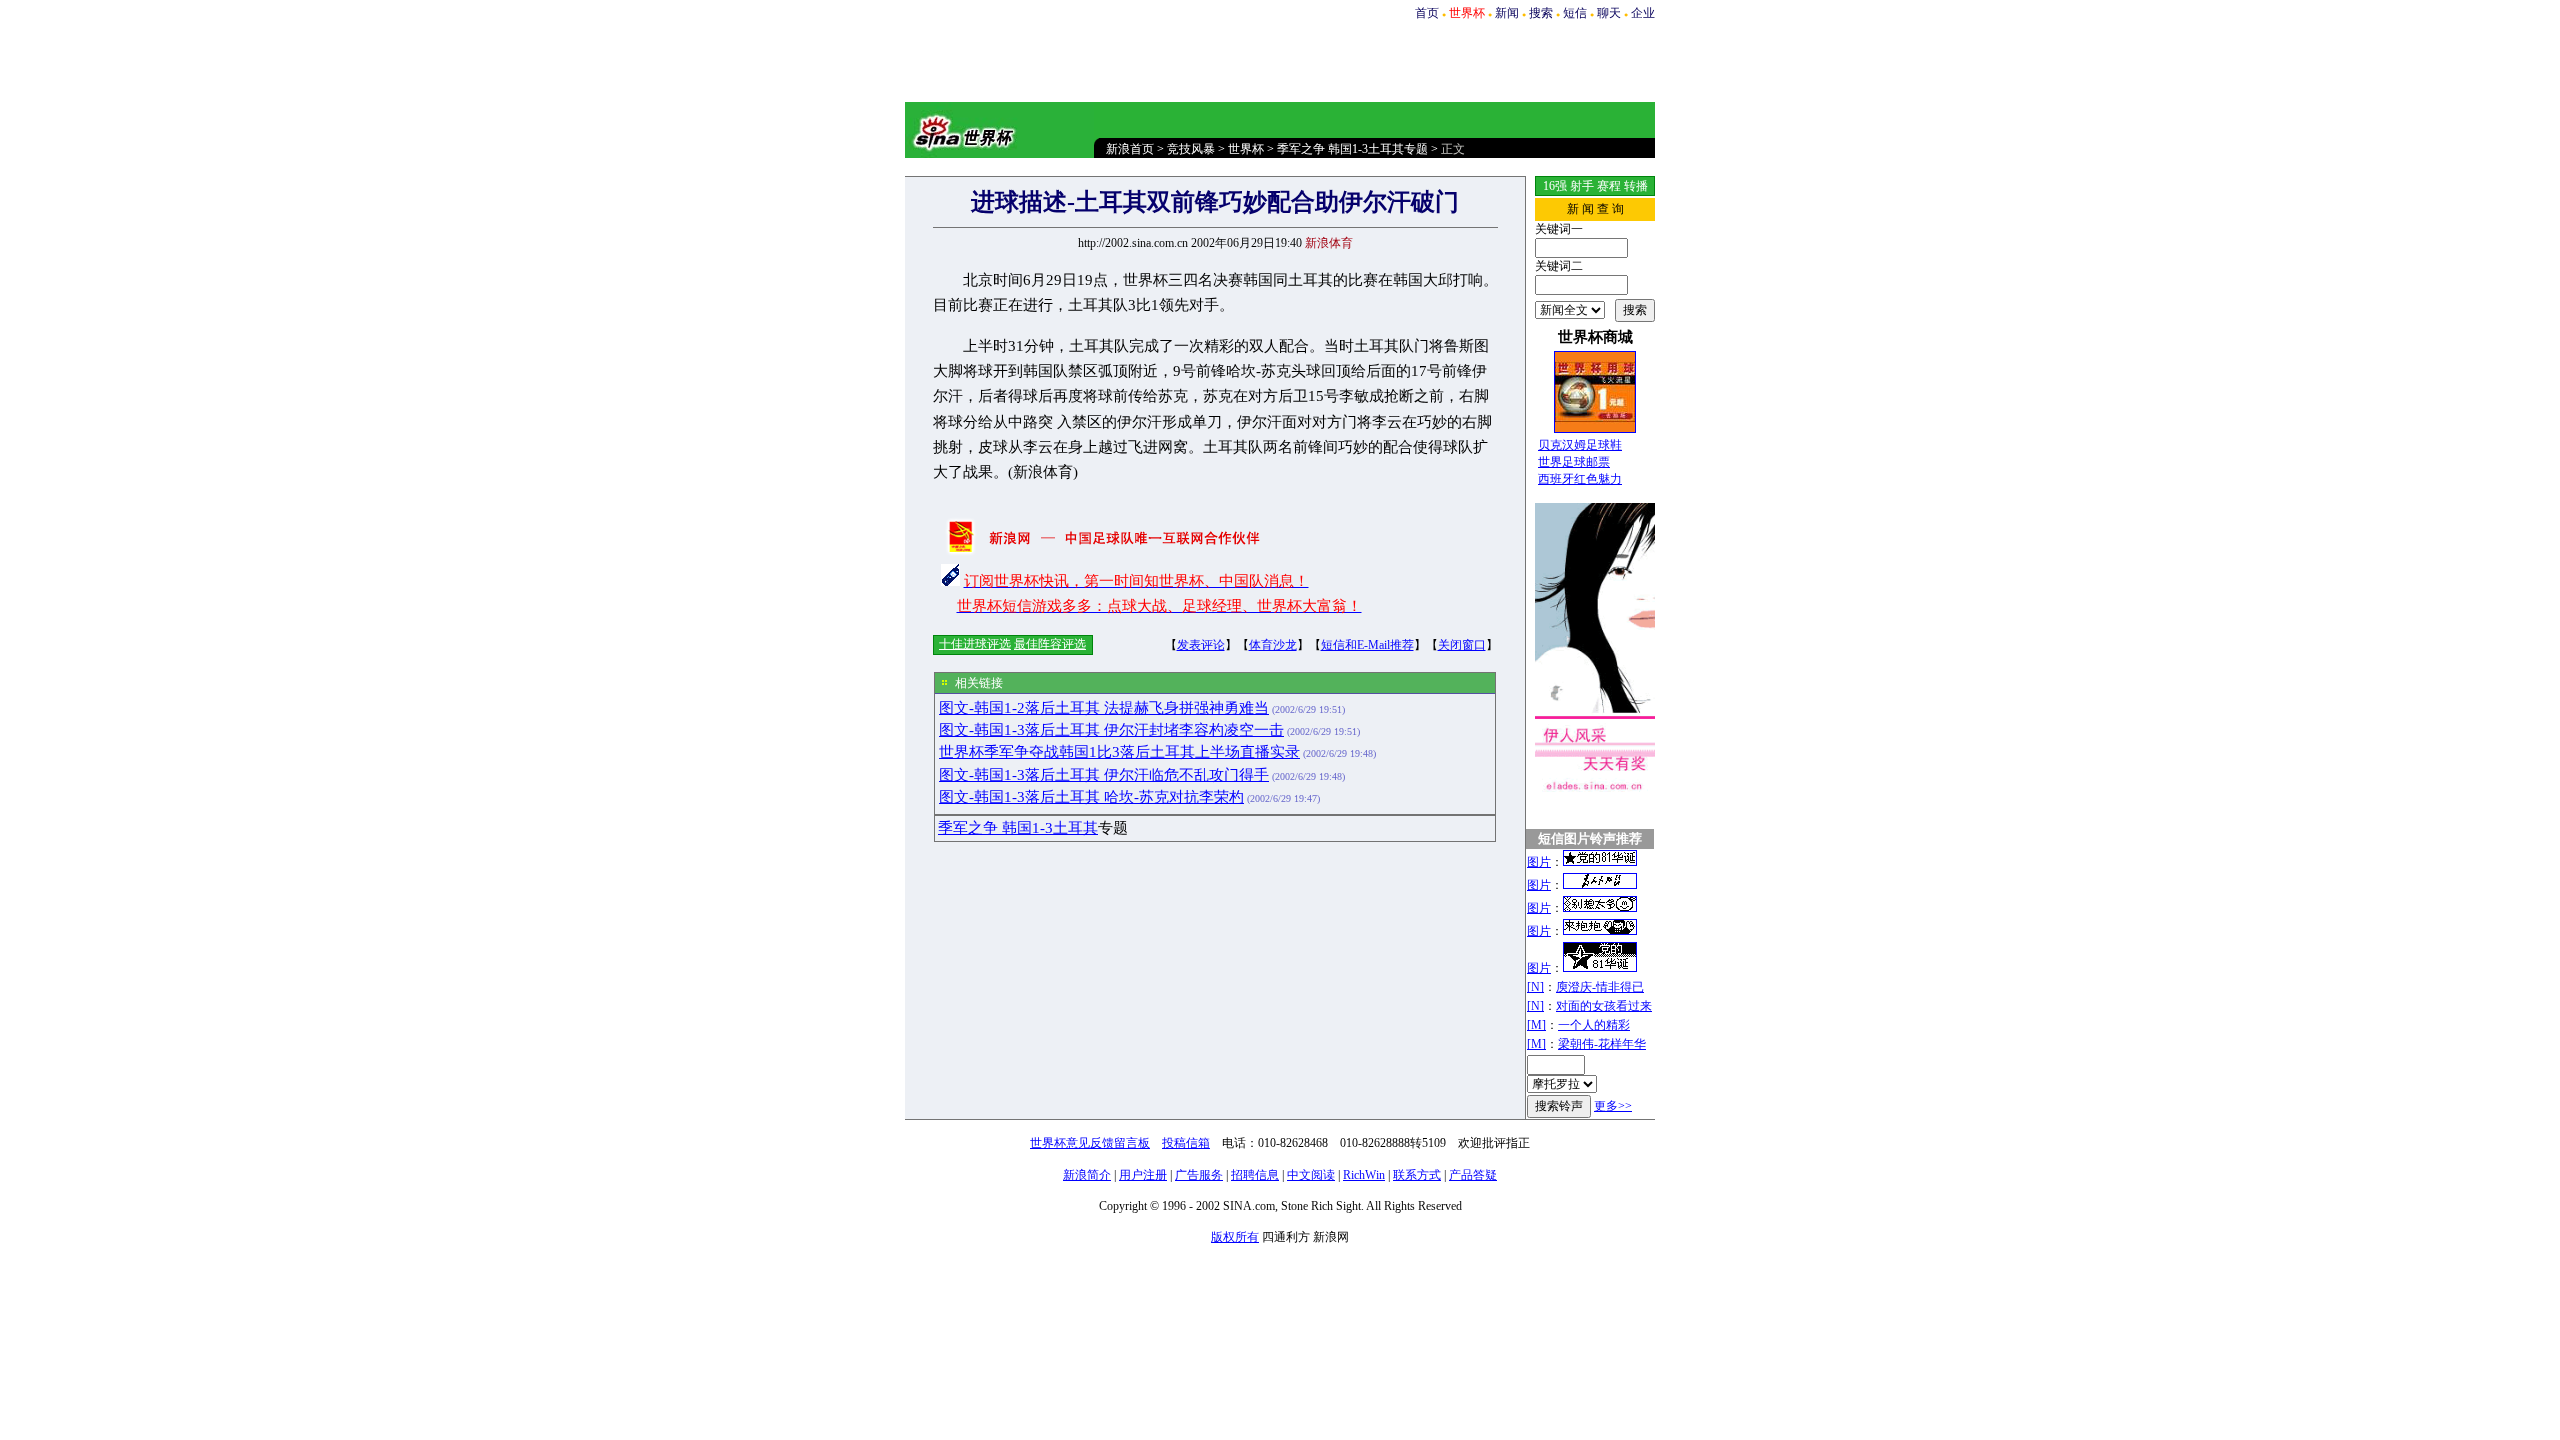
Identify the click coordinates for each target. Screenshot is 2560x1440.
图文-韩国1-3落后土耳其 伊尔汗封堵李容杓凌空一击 (1111, 730)
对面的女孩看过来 (1604, 1006)
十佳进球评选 (975, 644)
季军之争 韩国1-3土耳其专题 (1352, 149)
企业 (1643, 13)
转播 (1636, 186)
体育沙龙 (1273, 645)
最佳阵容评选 (1050, 644)
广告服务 (1199, 1175)
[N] (1535, 987)
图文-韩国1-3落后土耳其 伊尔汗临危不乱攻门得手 (1104, 775)
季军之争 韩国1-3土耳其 (1018, 828)
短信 (1575, 13)
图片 (1539, 862)
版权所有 (1235, 1237)
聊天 (1609, 13)
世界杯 (1246, 149)
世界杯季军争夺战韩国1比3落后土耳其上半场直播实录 (1119, 752)
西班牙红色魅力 (1580, 479)
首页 (1427, 13)
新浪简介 (1087, 1175)
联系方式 (1417, 1175)
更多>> (1613, 1106)
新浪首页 (1130, 149)
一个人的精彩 (1594, 1025)
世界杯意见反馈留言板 (1090, 1143)
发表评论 (1201, 645)
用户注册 (1143, 1175)
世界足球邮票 (1574, 462)
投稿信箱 (1186, 1143)
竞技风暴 (1191, 149)
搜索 (1541, 13)
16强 (1555, 186)
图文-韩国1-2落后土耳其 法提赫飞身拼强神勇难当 (1104, 708)
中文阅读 (1311, 1175)
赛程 (1609, 186)
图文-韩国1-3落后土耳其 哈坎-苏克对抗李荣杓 (1091, 797)
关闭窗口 (1462, 645)
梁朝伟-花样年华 (1602, 1044)
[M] (1536, 1025)
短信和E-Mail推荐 (1367, 645)
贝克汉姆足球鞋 (1580, 445)
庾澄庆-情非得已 (1600, 987)
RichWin (1364, 1175)
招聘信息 (1255, 1175)
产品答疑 (1473, 1175)
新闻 (1507, 13)
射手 (1582, 186)
